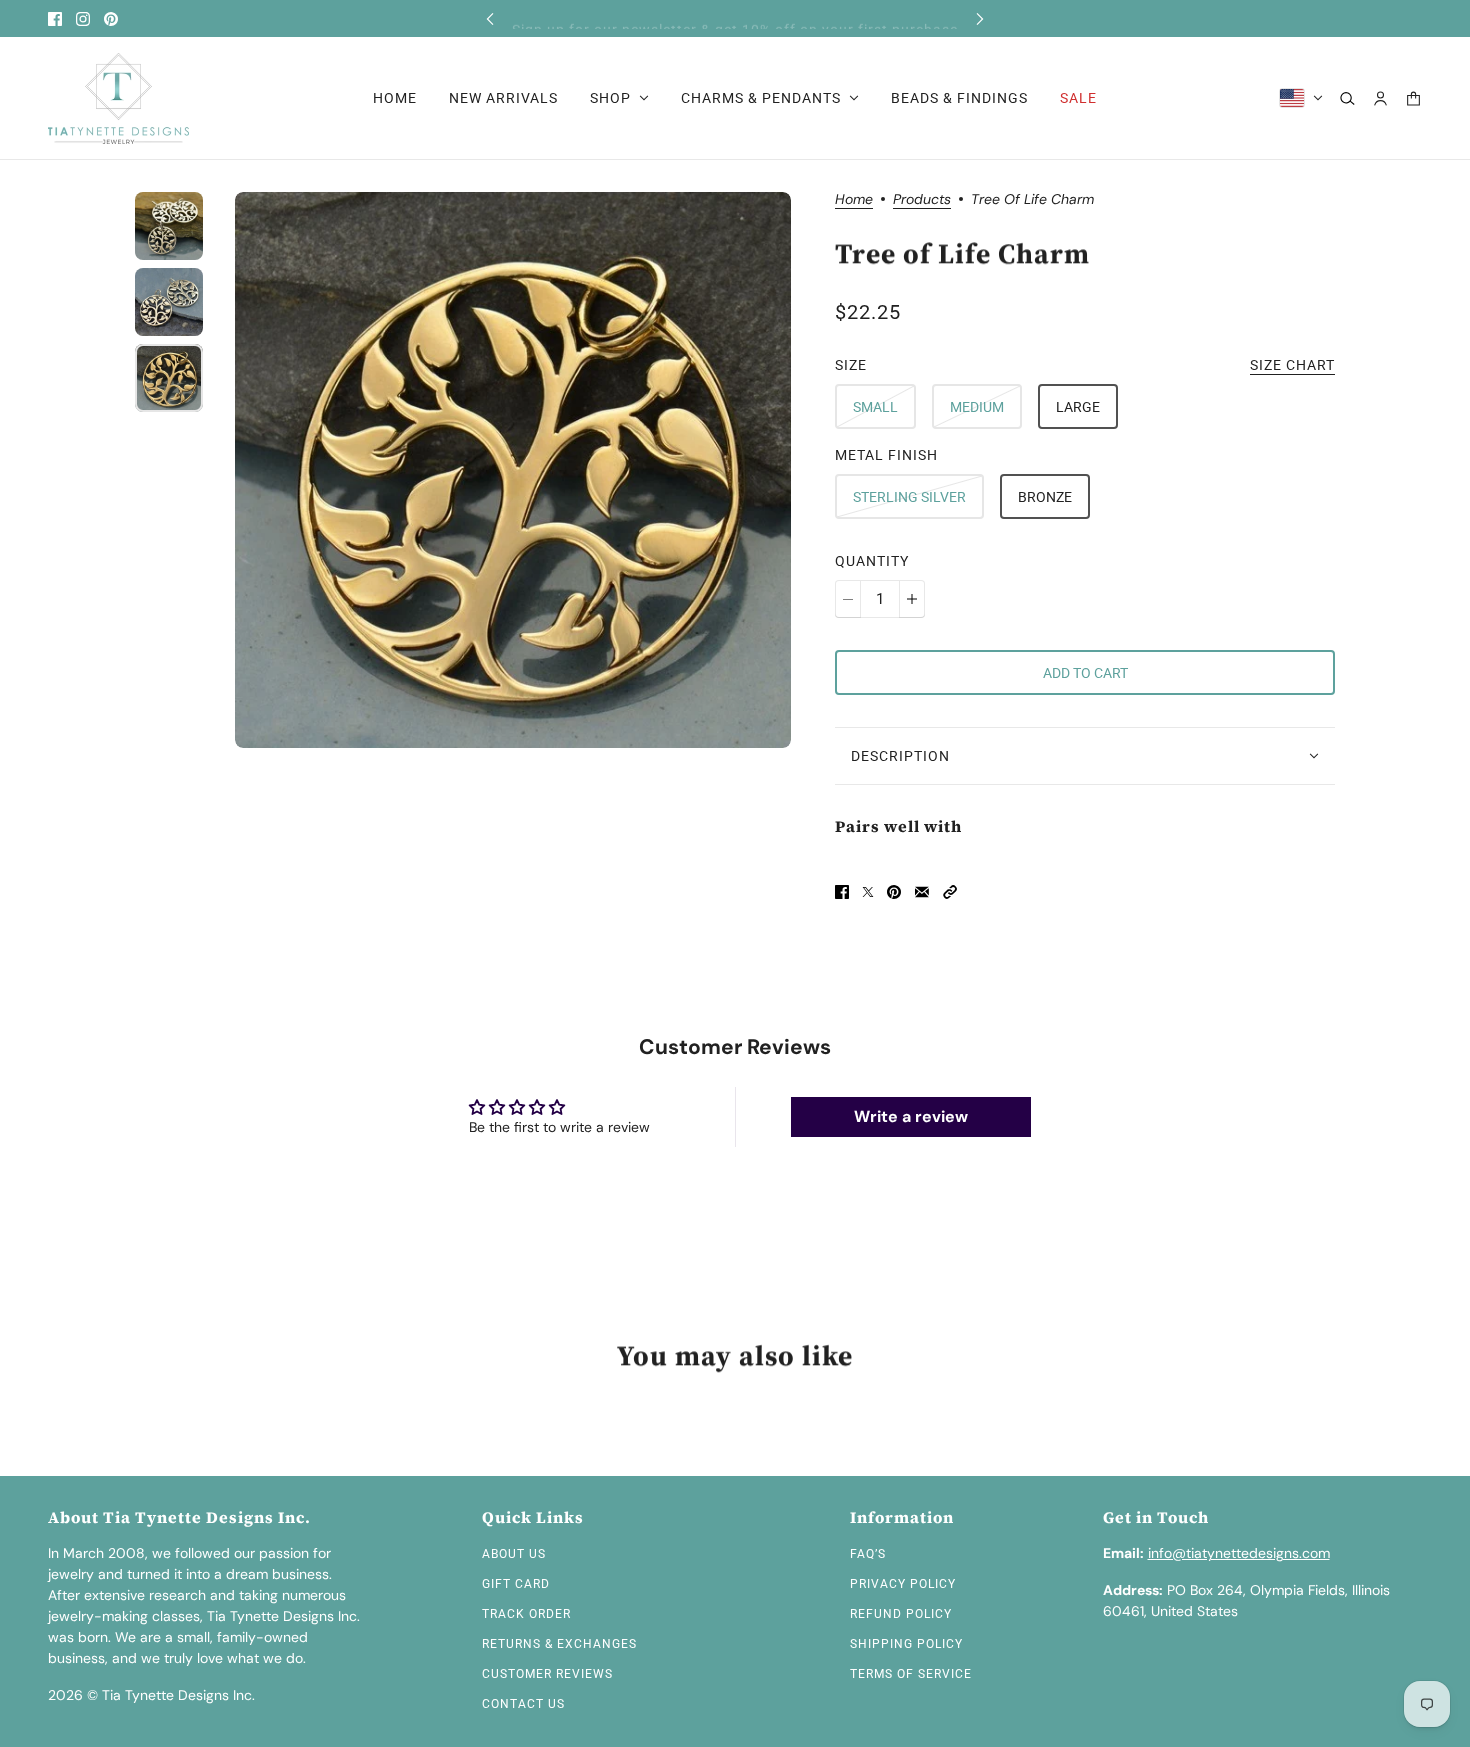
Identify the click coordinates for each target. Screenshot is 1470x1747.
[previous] (490, 18)
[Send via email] (922, 892)
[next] (980, 18)
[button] (950, 892)
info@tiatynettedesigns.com (1239, 1553)
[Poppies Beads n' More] (118, 98)
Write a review (911, 1116)
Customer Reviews (547, 1674)
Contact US (523, 1704)
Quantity (872, 561)
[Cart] (1413, 98)
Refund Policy (901, 1614)
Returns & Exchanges (559, 1644)
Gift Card (516, 1584)
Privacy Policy (903, 1584)
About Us (514, 1554)
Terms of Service (911, 1674)
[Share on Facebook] (842, 892)
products (922, 200)
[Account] (1380, 98)
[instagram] (83, 19)
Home (854, 200)
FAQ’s (868, 1554)
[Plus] (912, 599)
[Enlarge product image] (513, 470)
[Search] (1347, 98)
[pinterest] (111, 19)
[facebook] (55, 19)
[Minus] (848, 599)
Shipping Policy (906, 1644)
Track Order (526, 1614)
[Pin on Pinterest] (894, 892)
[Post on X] (868, 892)
